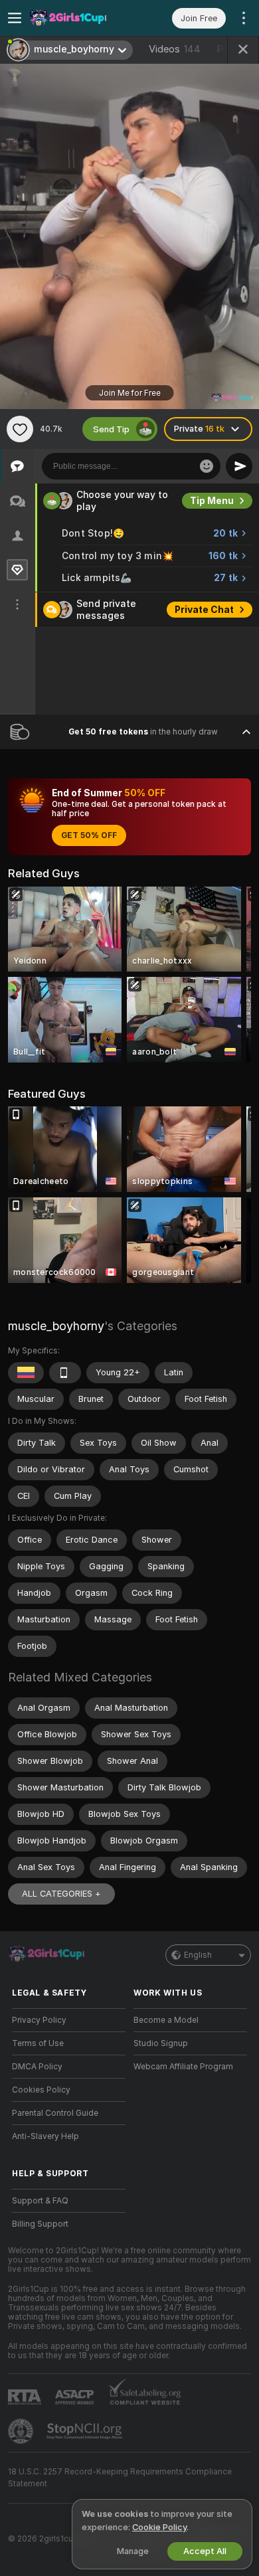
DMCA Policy (37, 2067)
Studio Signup (161, 2043)
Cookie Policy (159, 2527)
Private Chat (204, 610)
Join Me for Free (130, 393)
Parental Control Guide (55, 2113)
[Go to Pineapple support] (22, 2431)
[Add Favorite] (20, 429)
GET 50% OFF (89, 835)
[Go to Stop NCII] (86, 2431)
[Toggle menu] (15, 18)
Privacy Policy (39, 2020)
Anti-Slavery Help (45, 2136)
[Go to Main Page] (79, 18)
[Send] (239, 466)
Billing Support (40, 2224)
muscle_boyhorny (56, 1326)
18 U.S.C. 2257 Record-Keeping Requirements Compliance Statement (120, 2478)
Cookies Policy (41, 2090)
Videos (175, 49)
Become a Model (166, 2020)
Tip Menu (212, 501)
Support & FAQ (40, 2201)
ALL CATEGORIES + (61, 1894)
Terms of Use (38, 2043)
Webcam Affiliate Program (183, 2067)
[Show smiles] (207, 466)
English (198, 1955)
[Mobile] (65, 1373)
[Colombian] (26, 1373)
